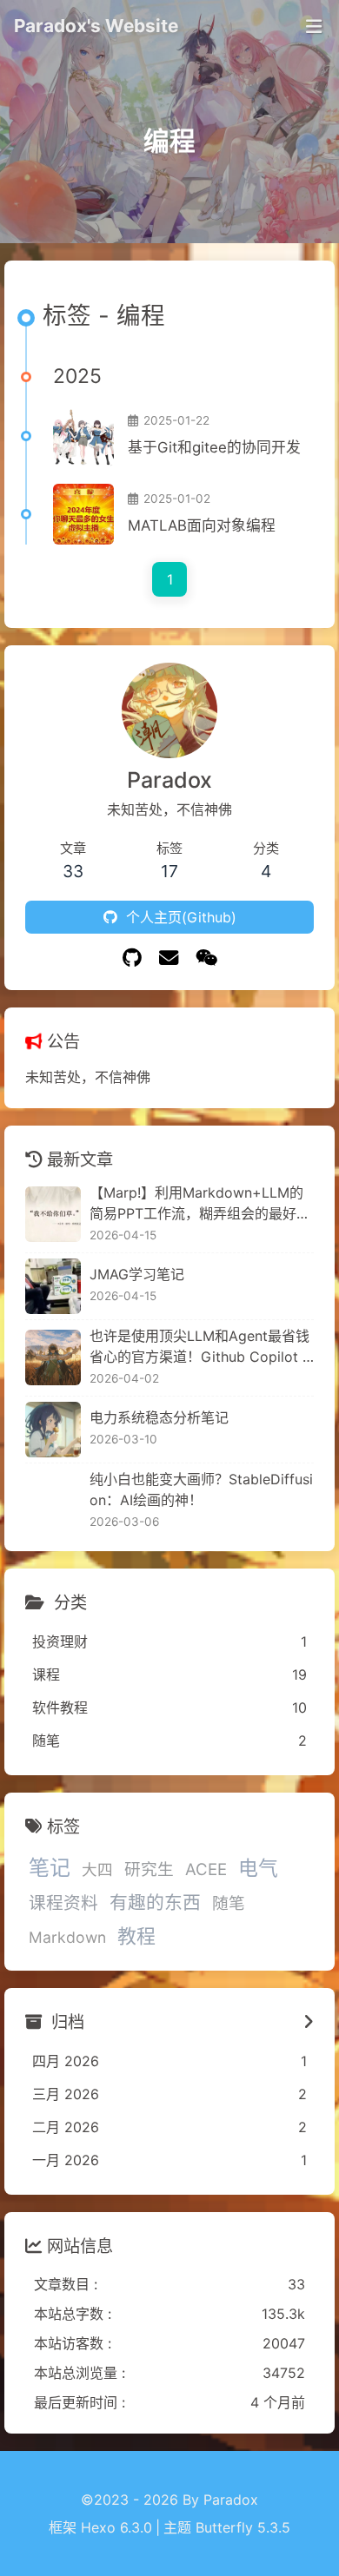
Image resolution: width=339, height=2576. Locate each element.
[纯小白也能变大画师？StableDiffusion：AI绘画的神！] (53, 1501)
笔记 (50, 1868)
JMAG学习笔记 (137, 1274)
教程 (136, 1936)
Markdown (67, 1937)
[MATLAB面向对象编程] (83, 514)
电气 (258, 1868)
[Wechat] (206, 958)
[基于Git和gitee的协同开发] (83, 436)
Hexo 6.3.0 (116, 2527)
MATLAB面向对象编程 (202, 525)
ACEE (206, 1869)
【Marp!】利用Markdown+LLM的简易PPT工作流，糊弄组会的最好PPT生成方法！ (202, 1204)
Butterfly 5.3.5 (243, 2527)
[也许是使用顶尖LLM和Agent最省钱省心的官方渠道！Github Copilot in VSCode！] (53, 1357)
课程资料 (63, 1903)
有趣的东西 (155, 1902)
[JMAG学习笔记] (53, 1286)
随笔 (229, 1903)
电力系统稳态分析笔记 (159, 1417)
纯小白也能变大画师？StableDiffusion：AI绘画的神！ (201, 1489)
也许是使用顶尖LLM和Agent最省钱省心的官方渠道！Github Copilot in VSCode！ (202, 1347)
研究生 (149, 1869)
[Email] (169, 958)
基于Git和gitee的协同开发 (214, 447)
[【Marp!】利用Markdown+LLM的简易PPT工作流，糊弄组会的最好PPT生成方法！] (53, 1214)
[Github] (132, 958)
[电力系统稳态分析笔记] (53, 1430)
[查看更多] (309, 2022)
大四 (97, 1869)
